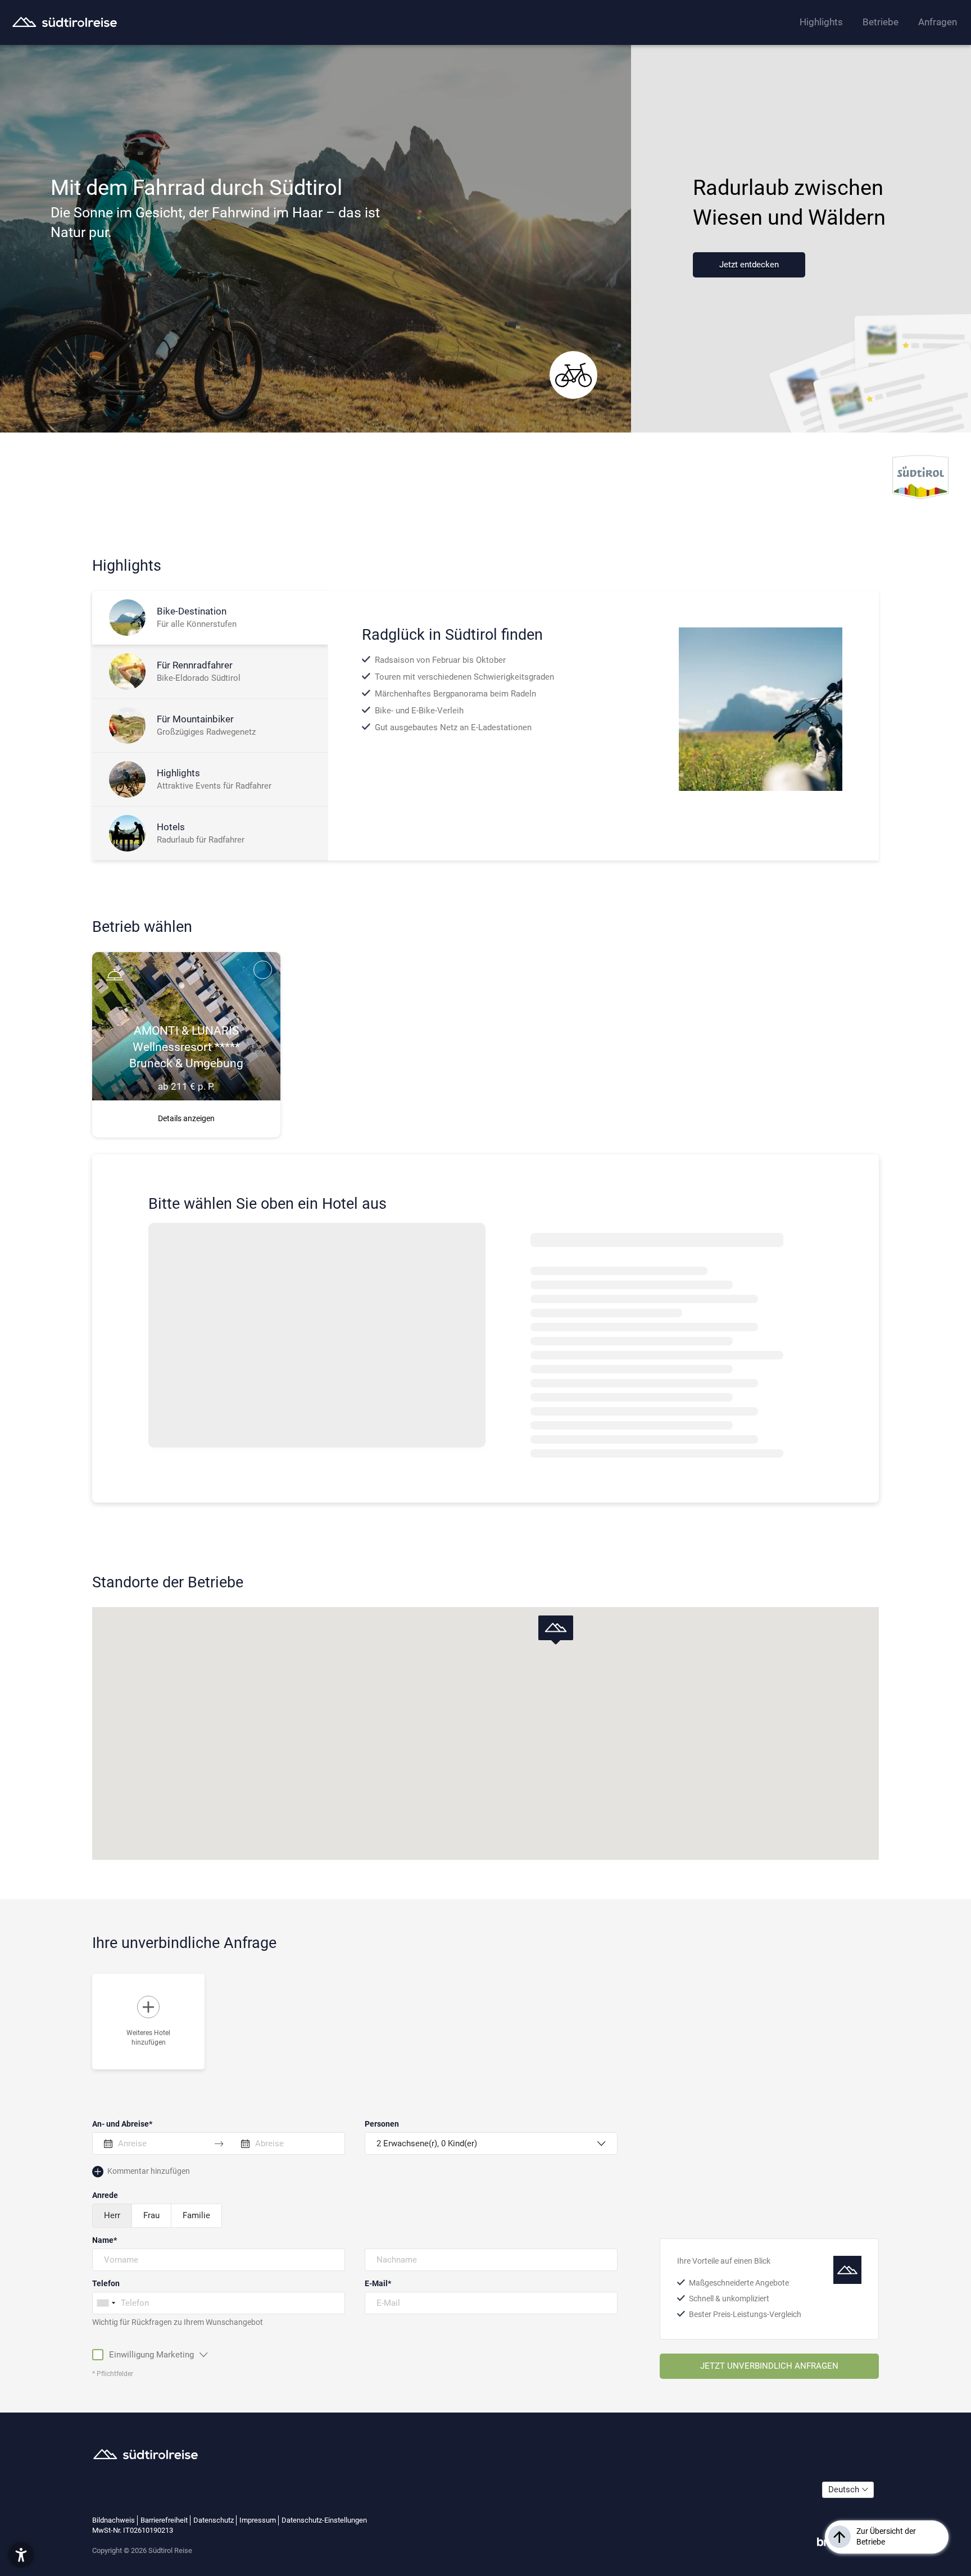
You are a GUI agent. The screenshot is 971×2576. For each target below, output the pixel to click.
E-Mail (376, 2283)
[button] (556, 1630)
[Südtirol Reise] (65, 22)
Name (103, 2240)
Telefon (106, 2283)
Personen (382, 2124)
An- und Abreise (121, 2124)
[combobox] (106, 2303)
